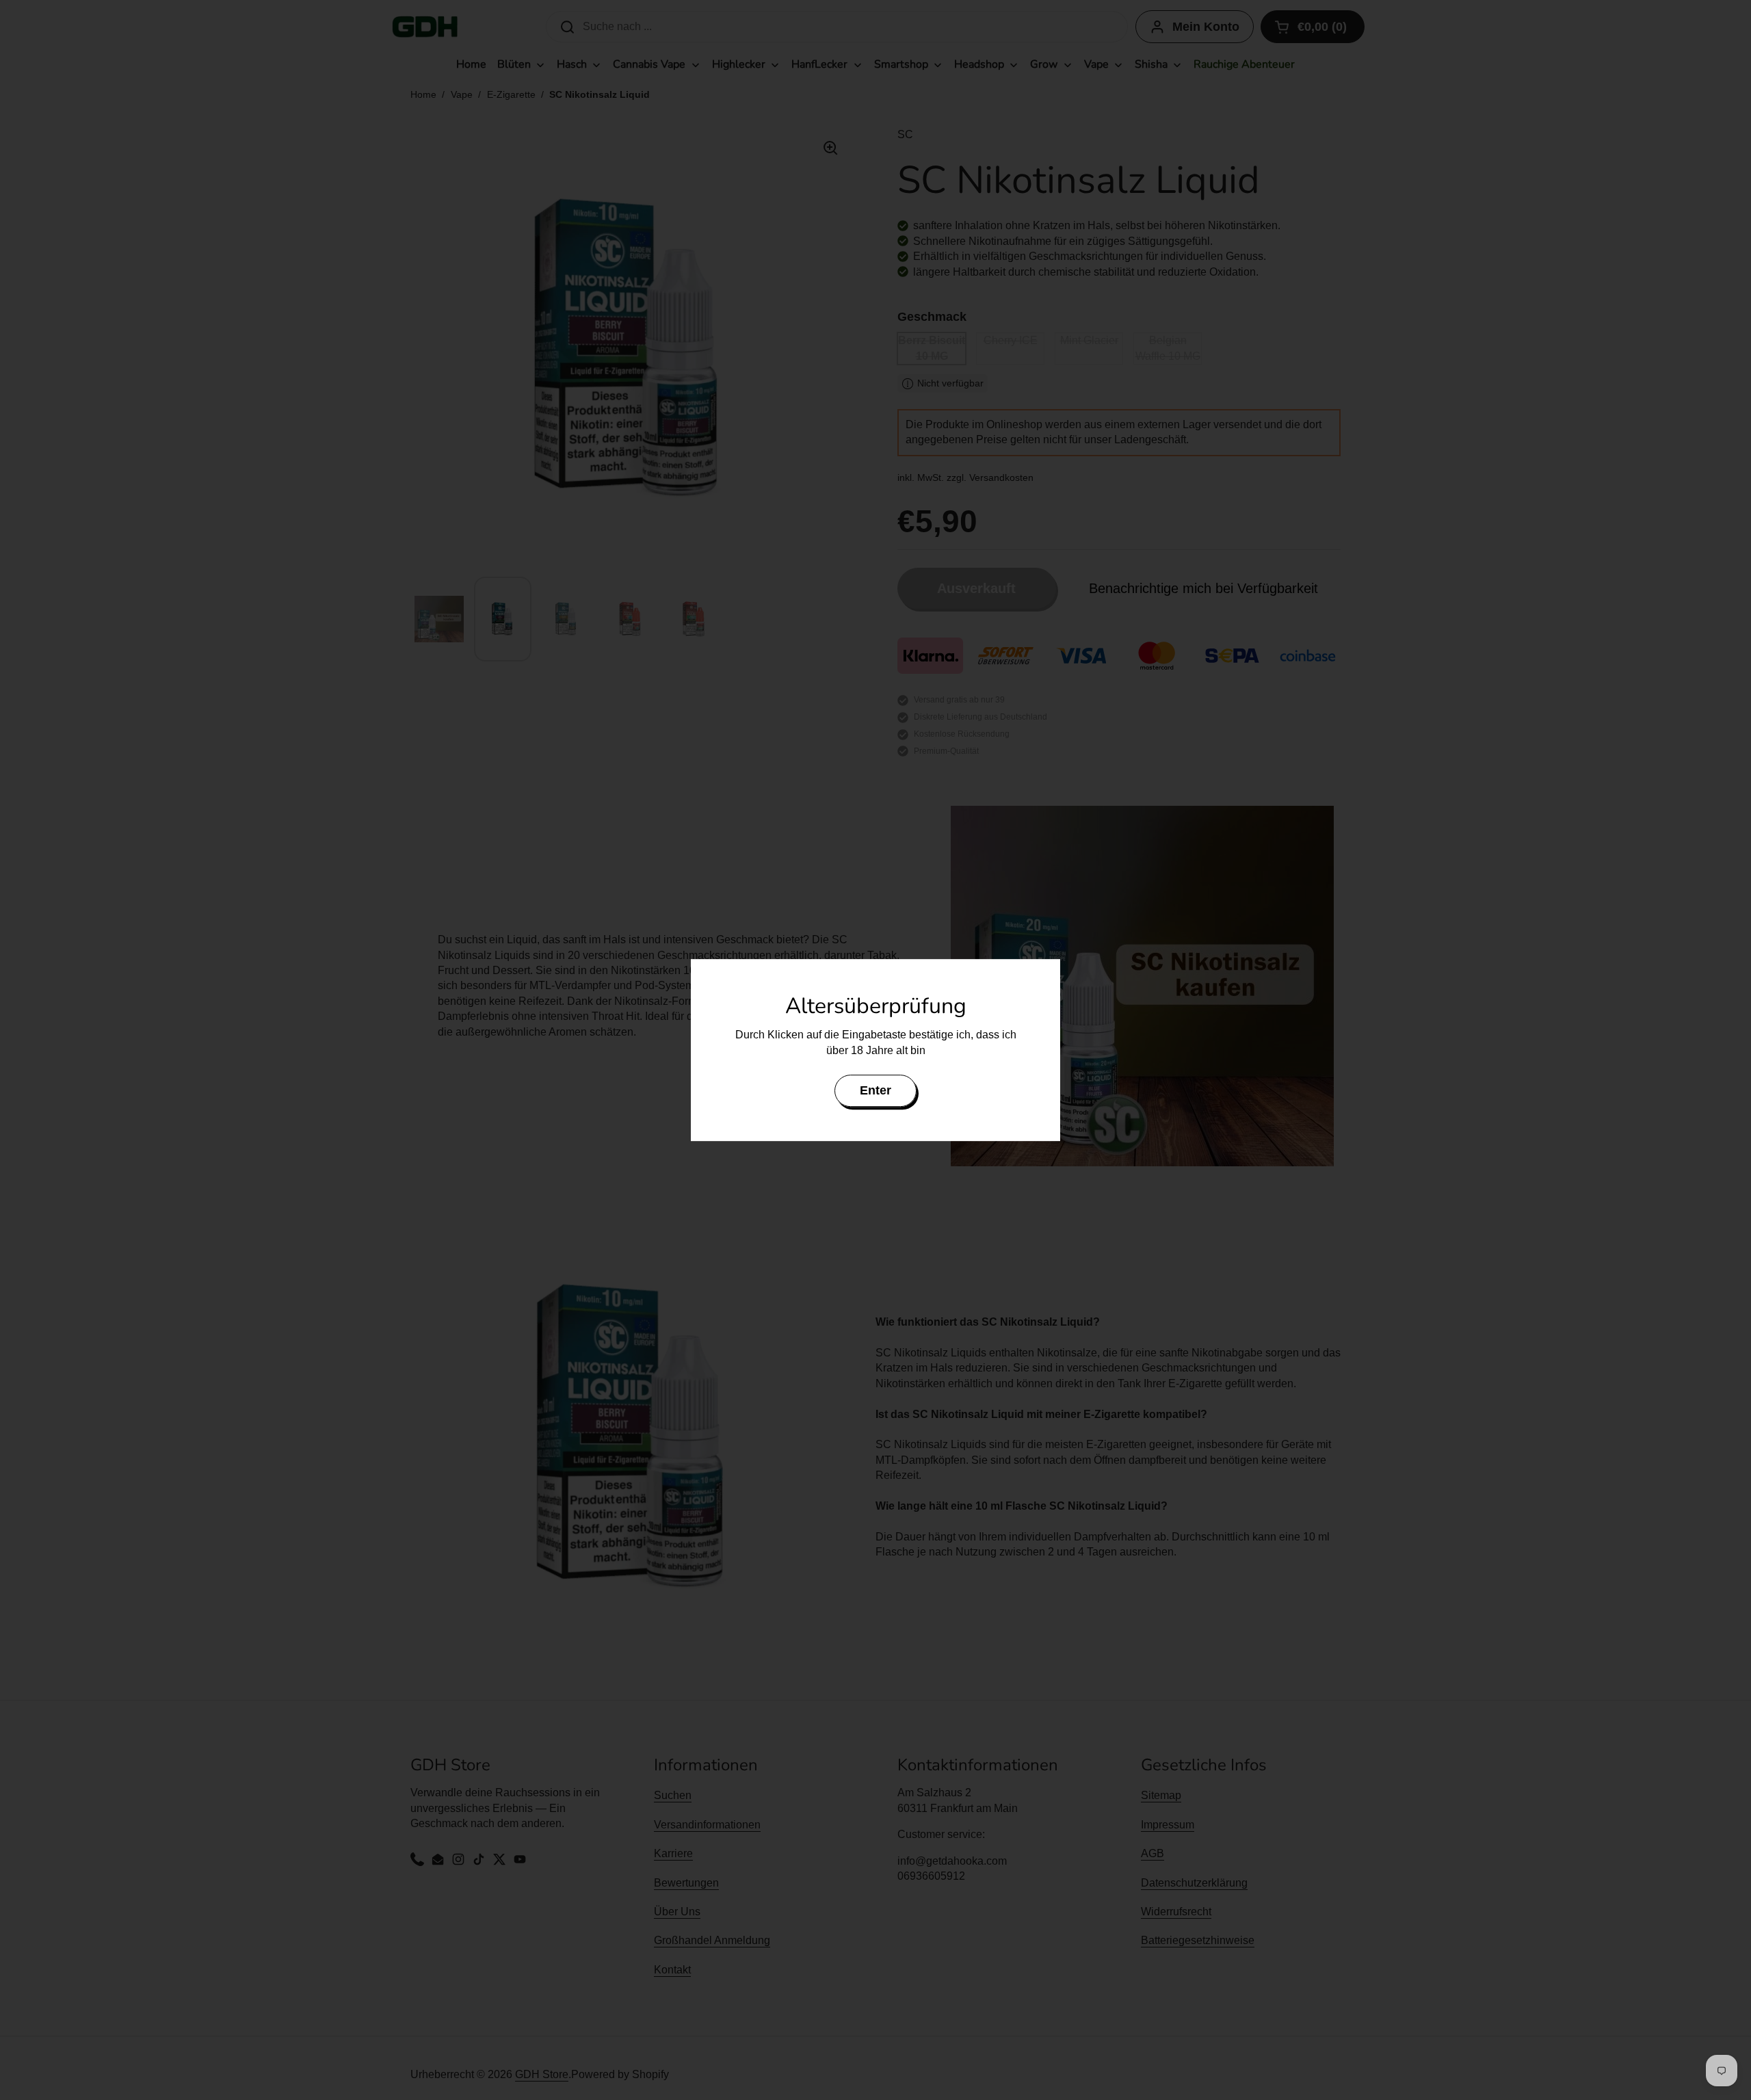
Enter (875, 1090)
